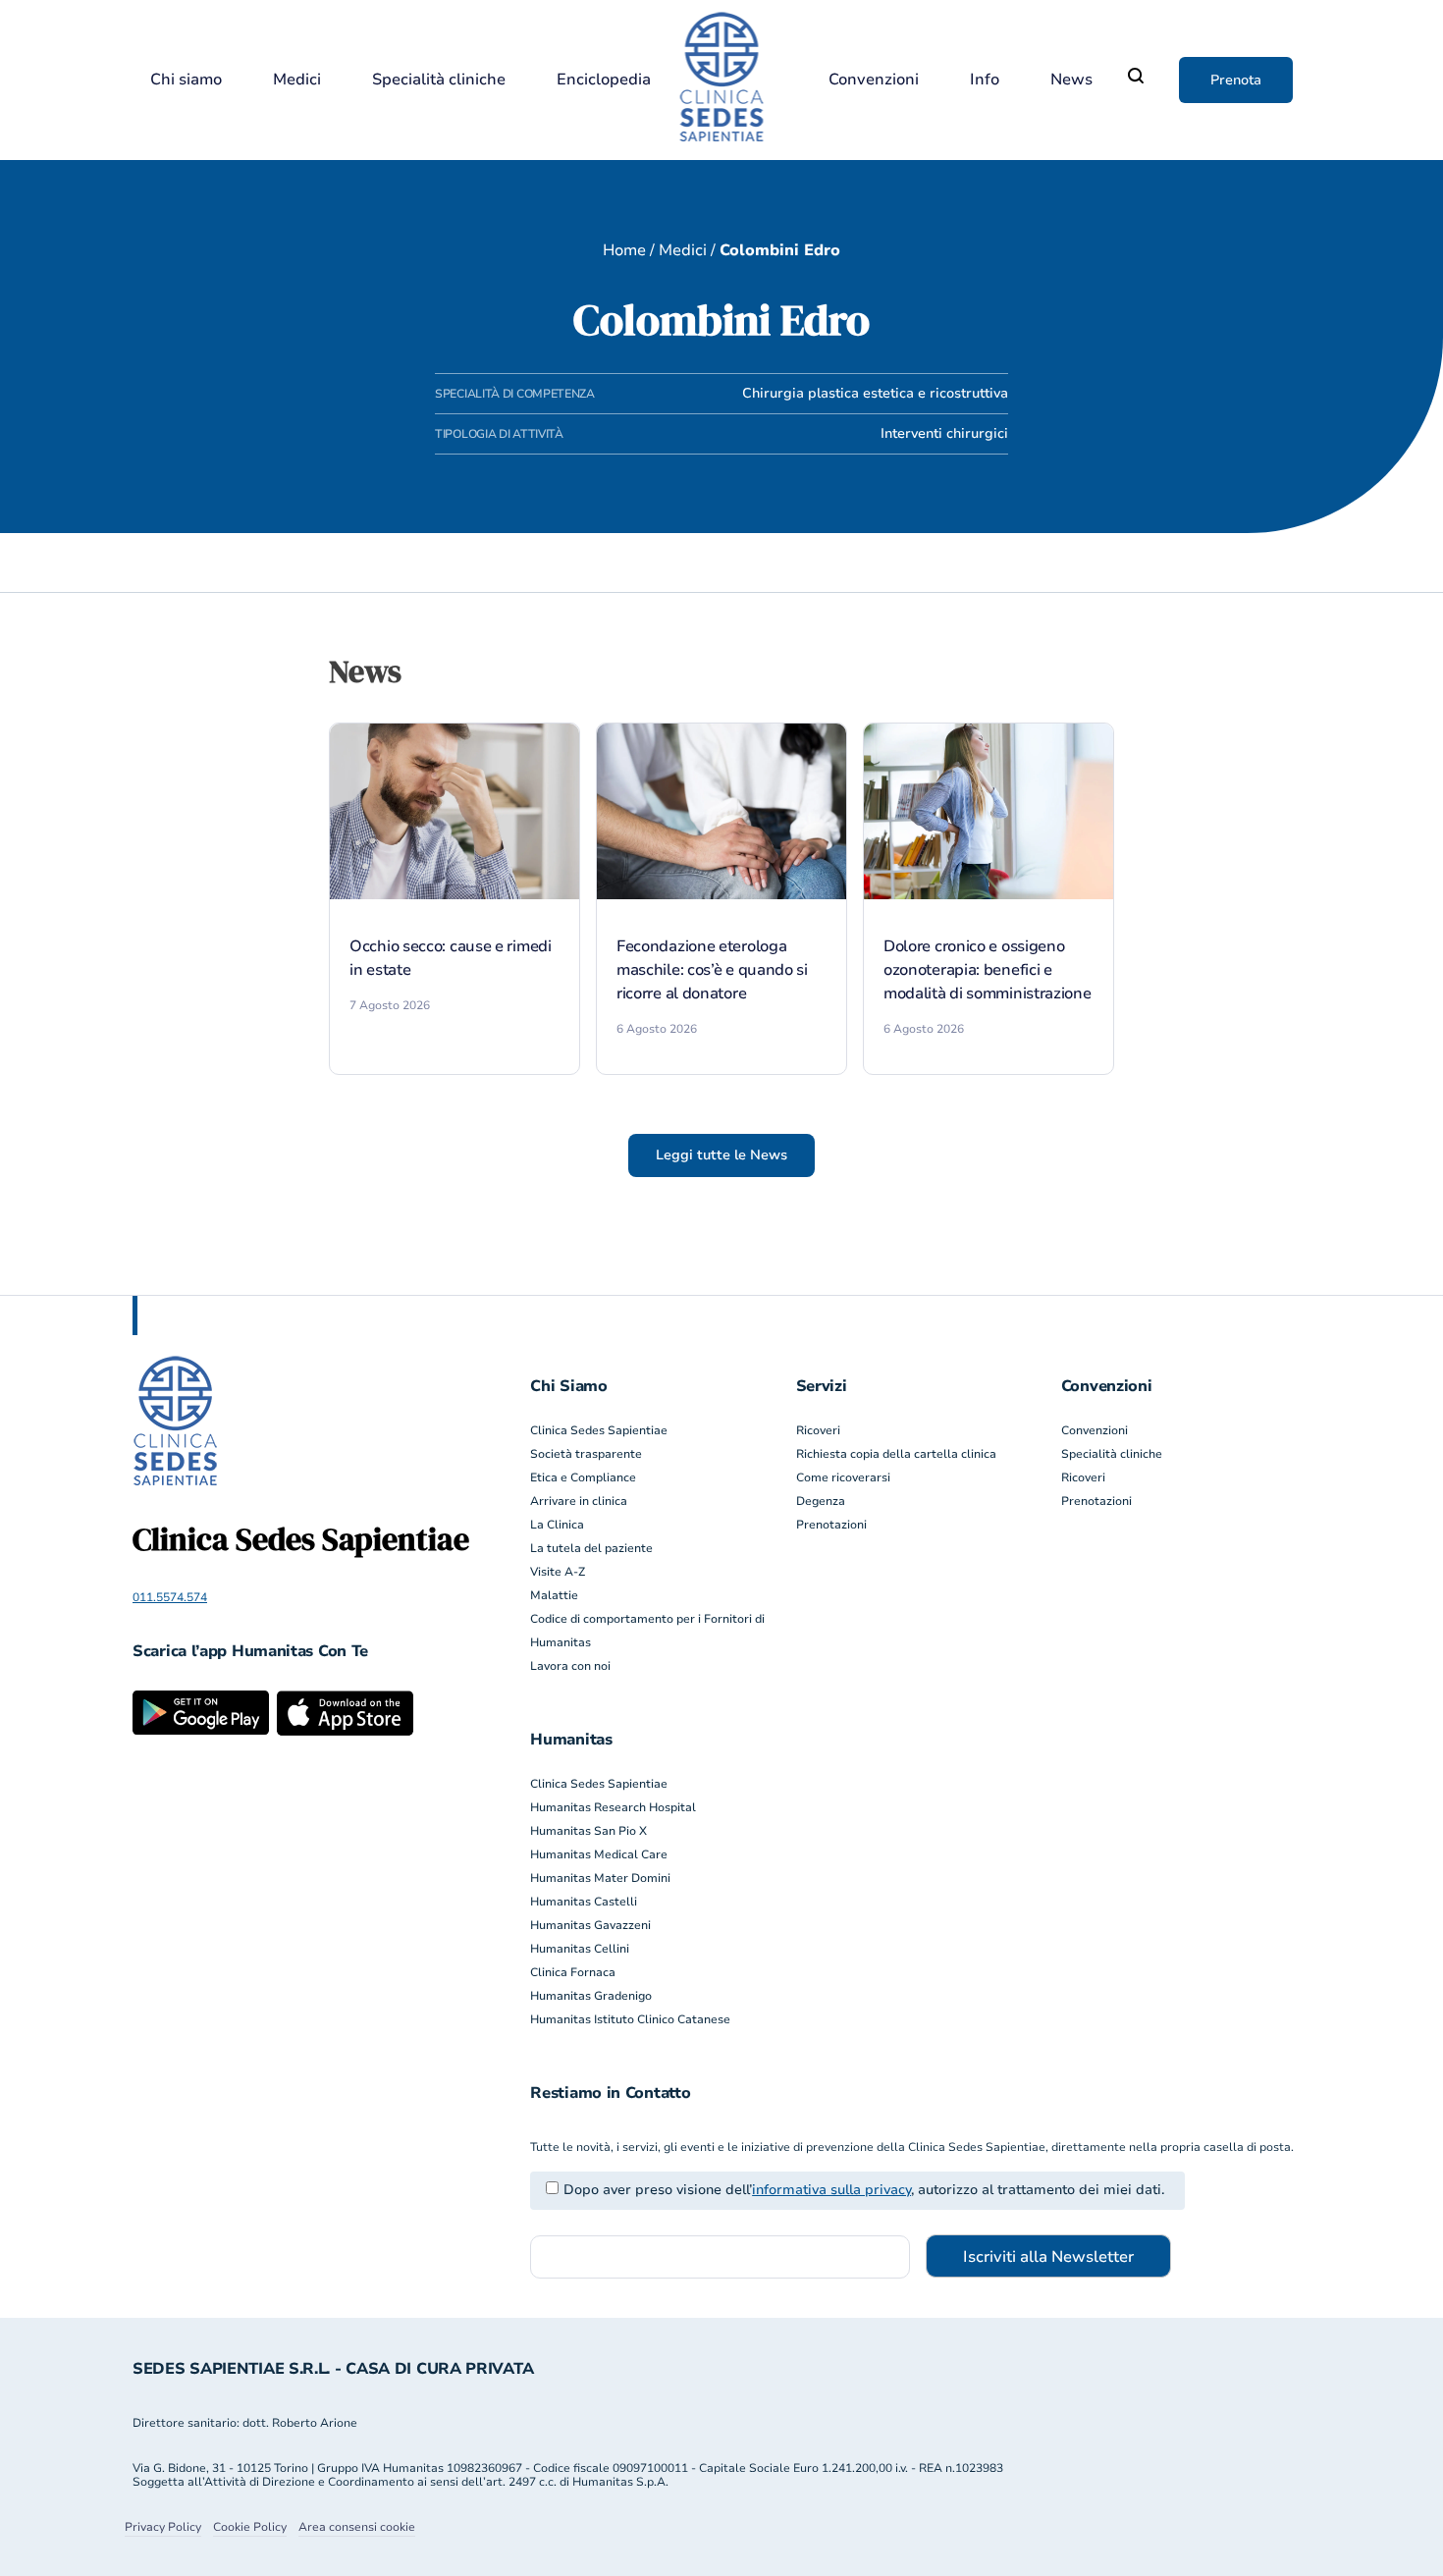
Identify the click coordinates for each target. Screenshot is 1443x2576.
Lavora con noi (570, 1666)
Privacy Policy (163, 2527)
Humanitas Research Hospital (613, 1807)
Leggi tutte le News (721, 1155)
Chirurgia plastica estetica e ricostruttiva (875, 393)
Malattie (554, 1595)
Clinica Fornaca (573, 1972)
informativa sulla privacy (831, 2190)
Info (985, 80)
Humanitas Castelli (584, 1902)
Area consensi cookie (357, 2527)
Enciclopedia (604, 80)
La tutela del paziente (591, 1548)
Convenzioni (874, 80)
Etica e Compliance (583, 1477)
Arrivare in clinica (579, 1501)
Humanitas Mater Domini (600, 1878)
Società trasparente (586, 1454)
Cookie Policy (250, 2527)
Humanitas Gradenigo (591, 1996)
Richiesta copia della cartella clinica (896, 1454)
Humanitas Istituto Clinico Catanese (630, 2019)
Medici (297, 80)
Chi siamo (186, 80)
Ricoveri (818, 1430)
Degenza (821, 1501)
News (1071, 80)
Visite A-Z (558, 1572)
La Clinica (557, 1525)
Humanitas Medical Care (599, 1854)
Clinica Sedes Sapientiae (599, 1430)
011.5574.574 (170, 1597)
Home (624, 250)
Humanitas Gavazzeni (590, 1925)
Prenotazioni (831, 1525)
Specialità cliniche (439, 80)
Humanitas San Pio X (588, 1831)
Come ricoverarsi (843, 1477)
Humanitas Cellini (580, 1949)
